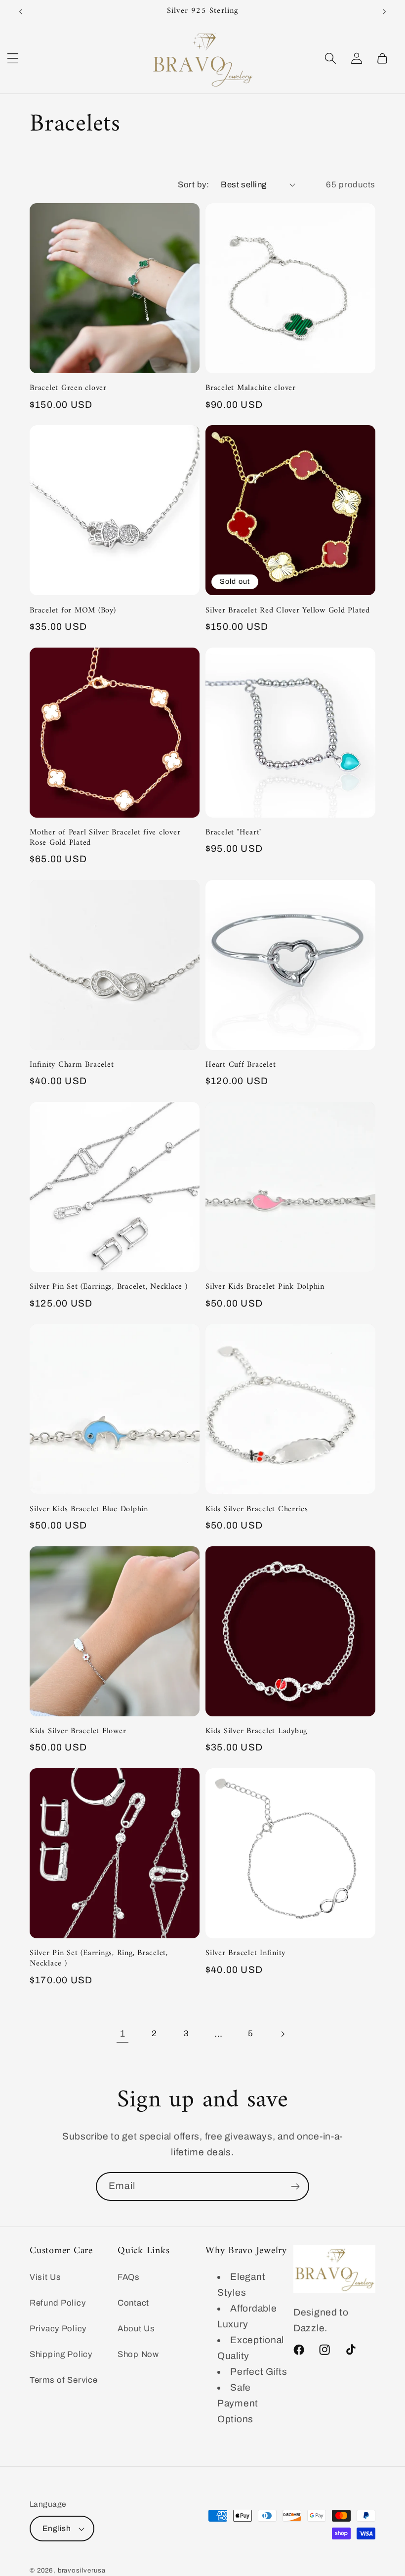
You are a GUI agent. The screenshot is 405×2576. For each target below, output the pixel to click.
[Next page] (283, 2033)
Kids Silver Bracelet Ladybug (256, 1731)
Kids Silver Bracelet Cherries (257, 1509)
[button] (13, 58)
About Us (136, 2329)
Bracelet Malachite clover (251, 388)
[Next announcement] (384, 11)
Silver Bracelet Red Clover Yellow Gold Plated (288, 611)
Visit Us (45, 2277)
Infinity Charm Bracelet (72, 1065)
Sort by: (193, 185)
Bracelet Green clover (68, 388)
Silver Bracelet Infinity (245, 1953)
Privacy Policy (58, 2329)
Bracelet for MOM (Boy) (73, 611)
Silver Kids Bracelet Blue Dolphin (89, 1509)
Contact (133, 2303)
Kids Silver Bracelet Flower (78, 1731)
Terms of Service (64, 2380)
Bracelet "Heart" (234, 833)
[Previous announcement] (21, 11)
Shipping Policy (61, 2354)
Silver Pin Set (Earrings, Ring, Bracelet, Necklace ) (99, 1959)
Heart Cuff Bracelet (241, 1065)
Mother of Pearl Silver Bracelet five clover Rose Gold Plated (105, 838)
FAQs (129, 2277)
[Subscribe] (295, 2186)
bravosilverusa (82, 2570)
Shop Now (138, 2354)
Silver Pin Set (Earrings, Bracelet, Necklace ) (109, 1287)
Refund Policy (58, 2303)
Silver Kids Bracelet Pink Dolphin (265, 1287)
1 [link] (123, 2033)
